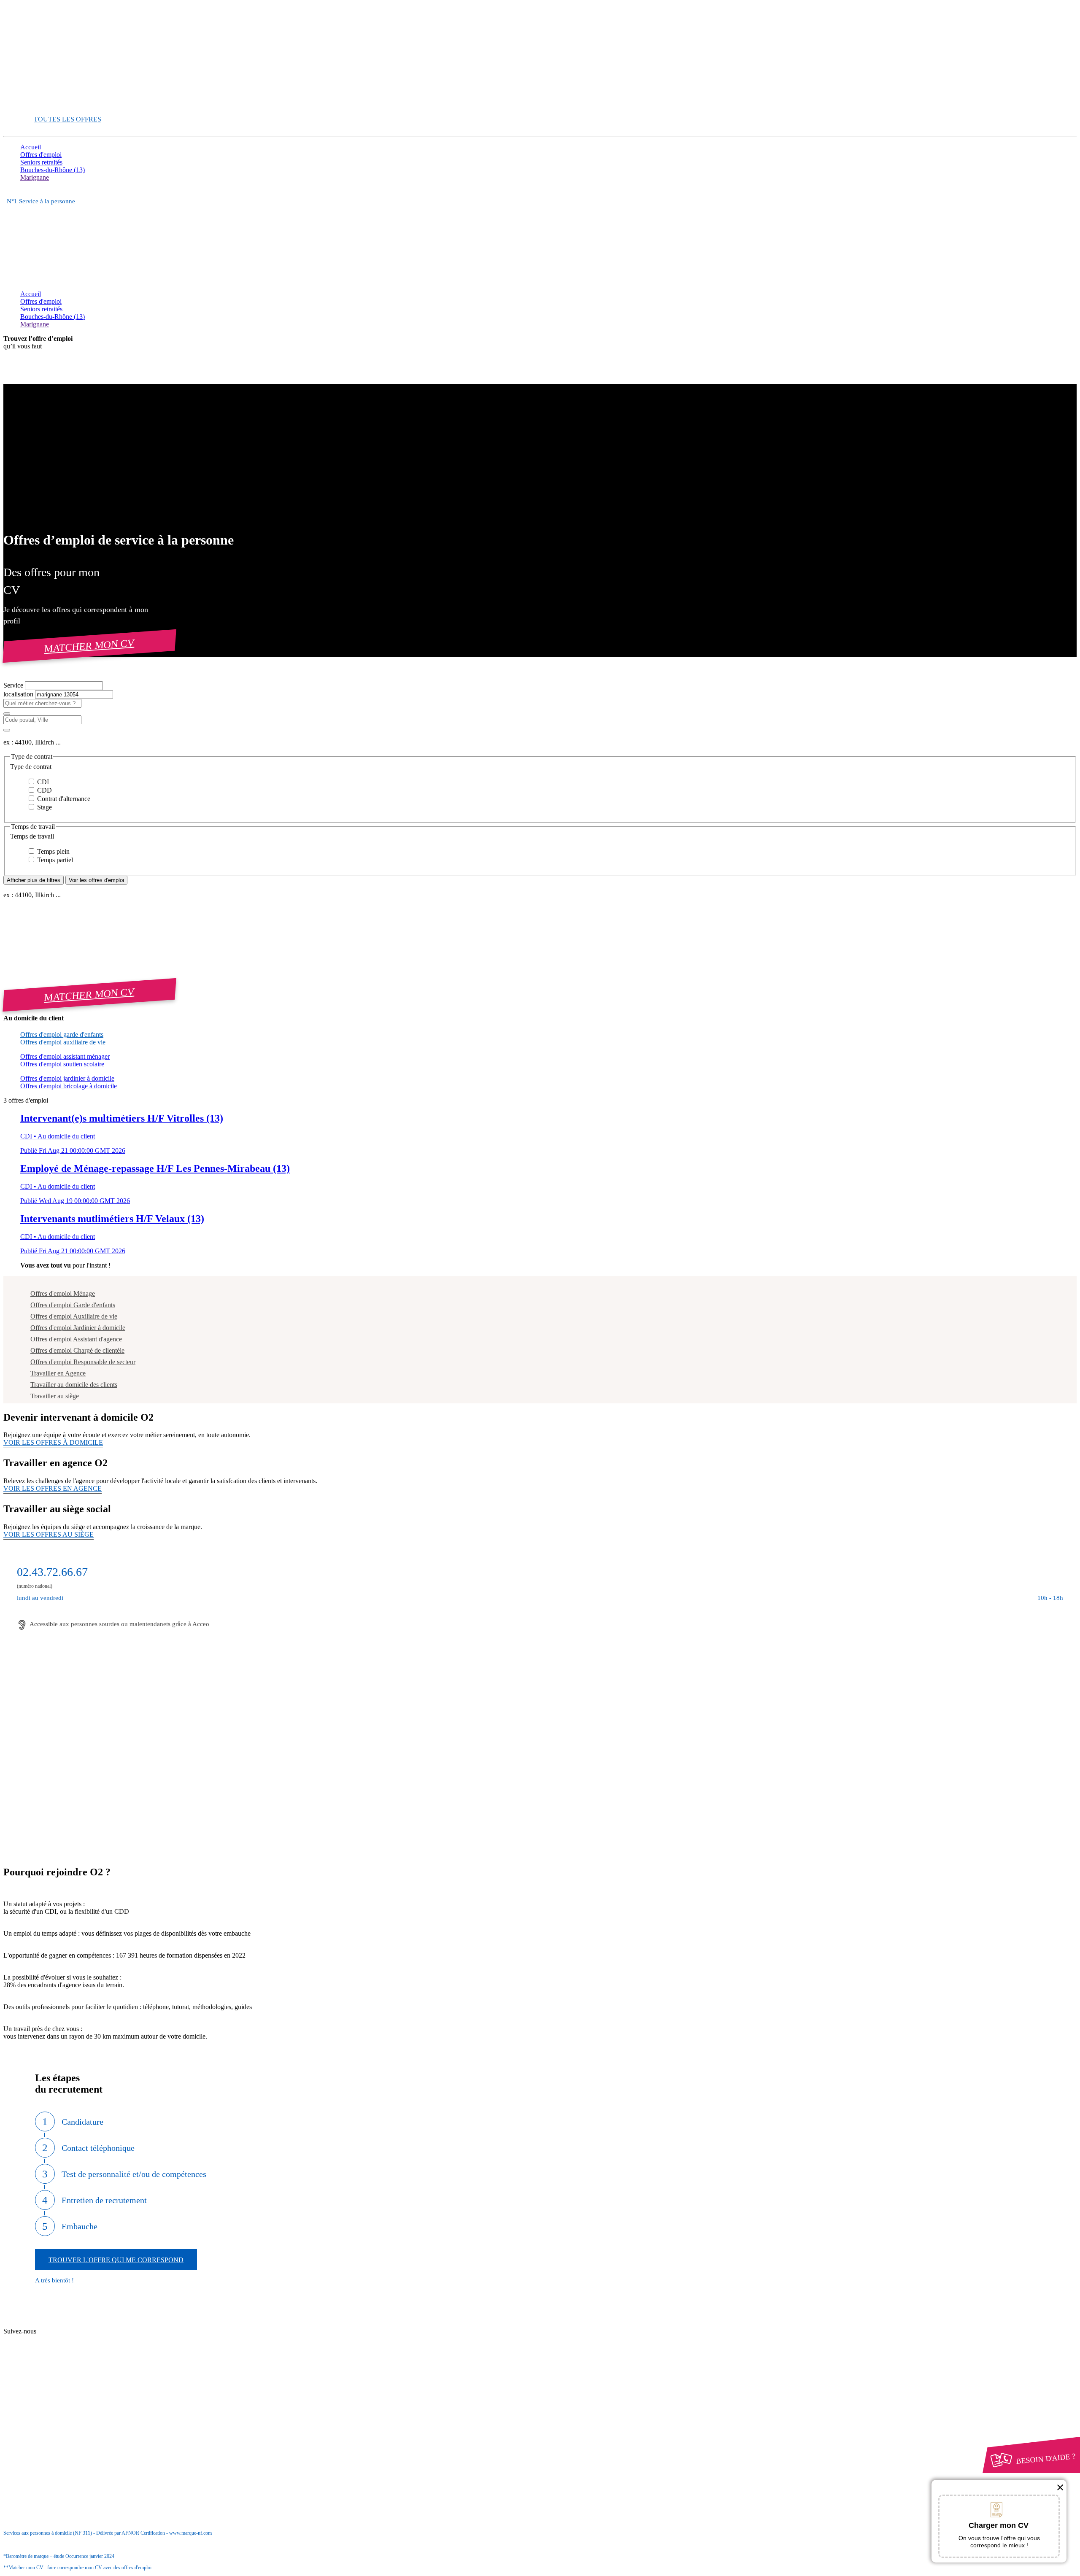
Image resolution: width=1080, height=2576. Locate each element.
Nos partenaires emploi (67, 2332)
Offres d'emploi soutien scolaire (62, 1064)
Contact (47, 2324)
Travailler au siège (55, 1396)
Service (14, 685)
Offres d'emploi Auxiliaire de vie (74, 1316)
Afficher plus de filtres (34, 880)
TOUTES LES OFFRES (67, 119)
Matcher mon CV (89, 646)
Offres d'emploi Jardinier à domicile (78, 1328)
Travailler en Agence (58, 1373)
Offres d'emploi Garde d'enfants (73, 1305)
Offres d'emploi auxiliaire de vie (63, 1042)
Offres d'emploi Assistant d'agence (76, 1339)
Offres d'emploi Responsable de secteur (83, 1362)
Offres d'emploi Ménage (63, 1293)
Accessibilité (37, 2422)
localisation (19, 694)
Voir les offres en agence (53, 1488)
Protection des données (67, 2407)
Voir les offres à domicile (53, 1442)
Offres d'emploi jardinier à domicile (67, 1078)
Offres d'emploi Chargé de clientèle (77, 1350)
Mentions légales (59, 2399)
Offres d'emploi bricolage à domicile (69, 1086)
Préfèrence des (63, 2415)
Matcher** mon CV (47, 104)
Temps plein (53, 851)
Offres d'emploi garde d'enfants (62, 1034)
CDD (44, 790)
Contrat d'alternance (63, 799)
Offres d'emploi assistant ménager (65, 1056)
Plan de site (51, 2340)
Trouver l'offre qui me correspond (116, 2260)
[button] (540, 767)
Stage (44, 807)
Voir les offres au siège (49, 1534)
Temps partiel (54, 860)
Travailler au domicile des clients (74, 1385)
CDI (42, 782)
